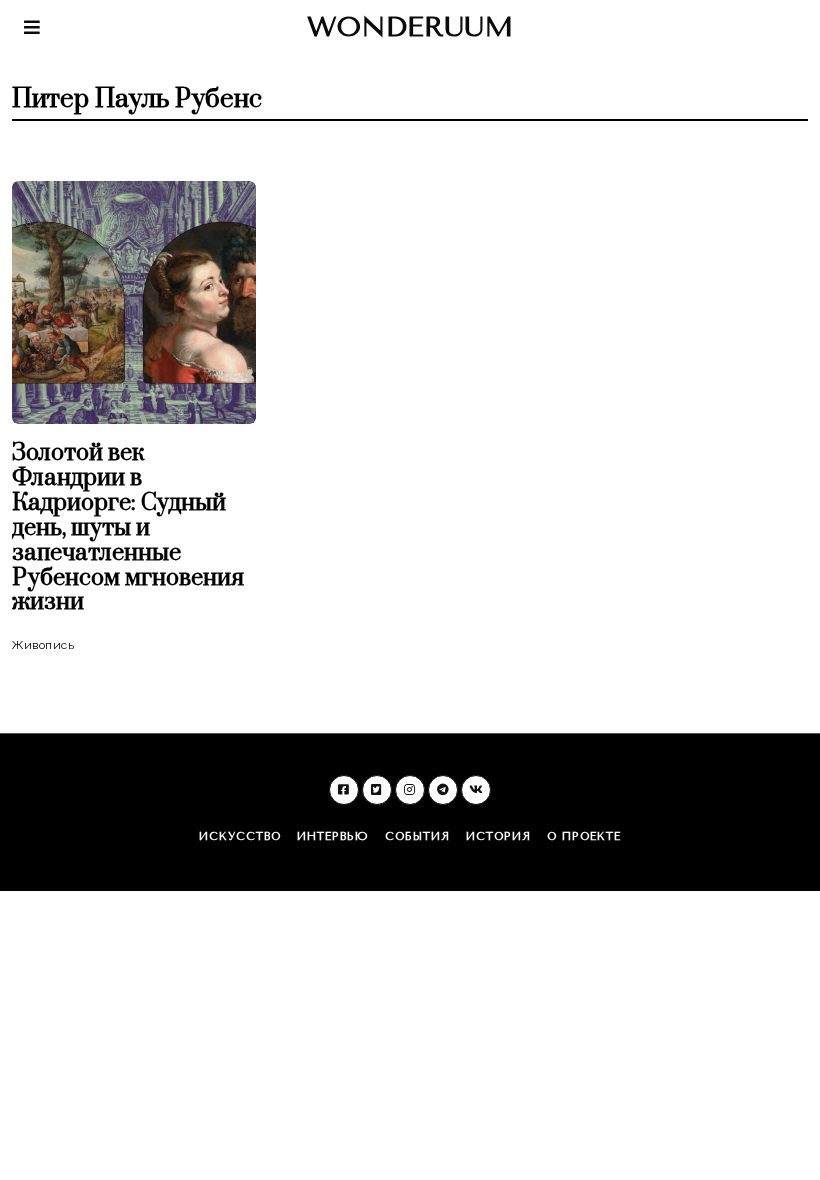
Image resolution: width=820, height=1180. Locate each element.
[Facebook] (344, 790)
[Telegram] (443, 790)
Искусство (240, 836)
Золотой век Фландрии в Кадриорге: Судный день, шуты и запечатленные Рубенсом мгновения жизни (128, 528)
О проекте (584, 836)
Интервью (333, 836)
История (498, 836)
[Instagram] (410, 790)
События (417, 836)
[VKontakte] (476, 790)
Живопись (43, 645)
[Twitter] (377, 790)
